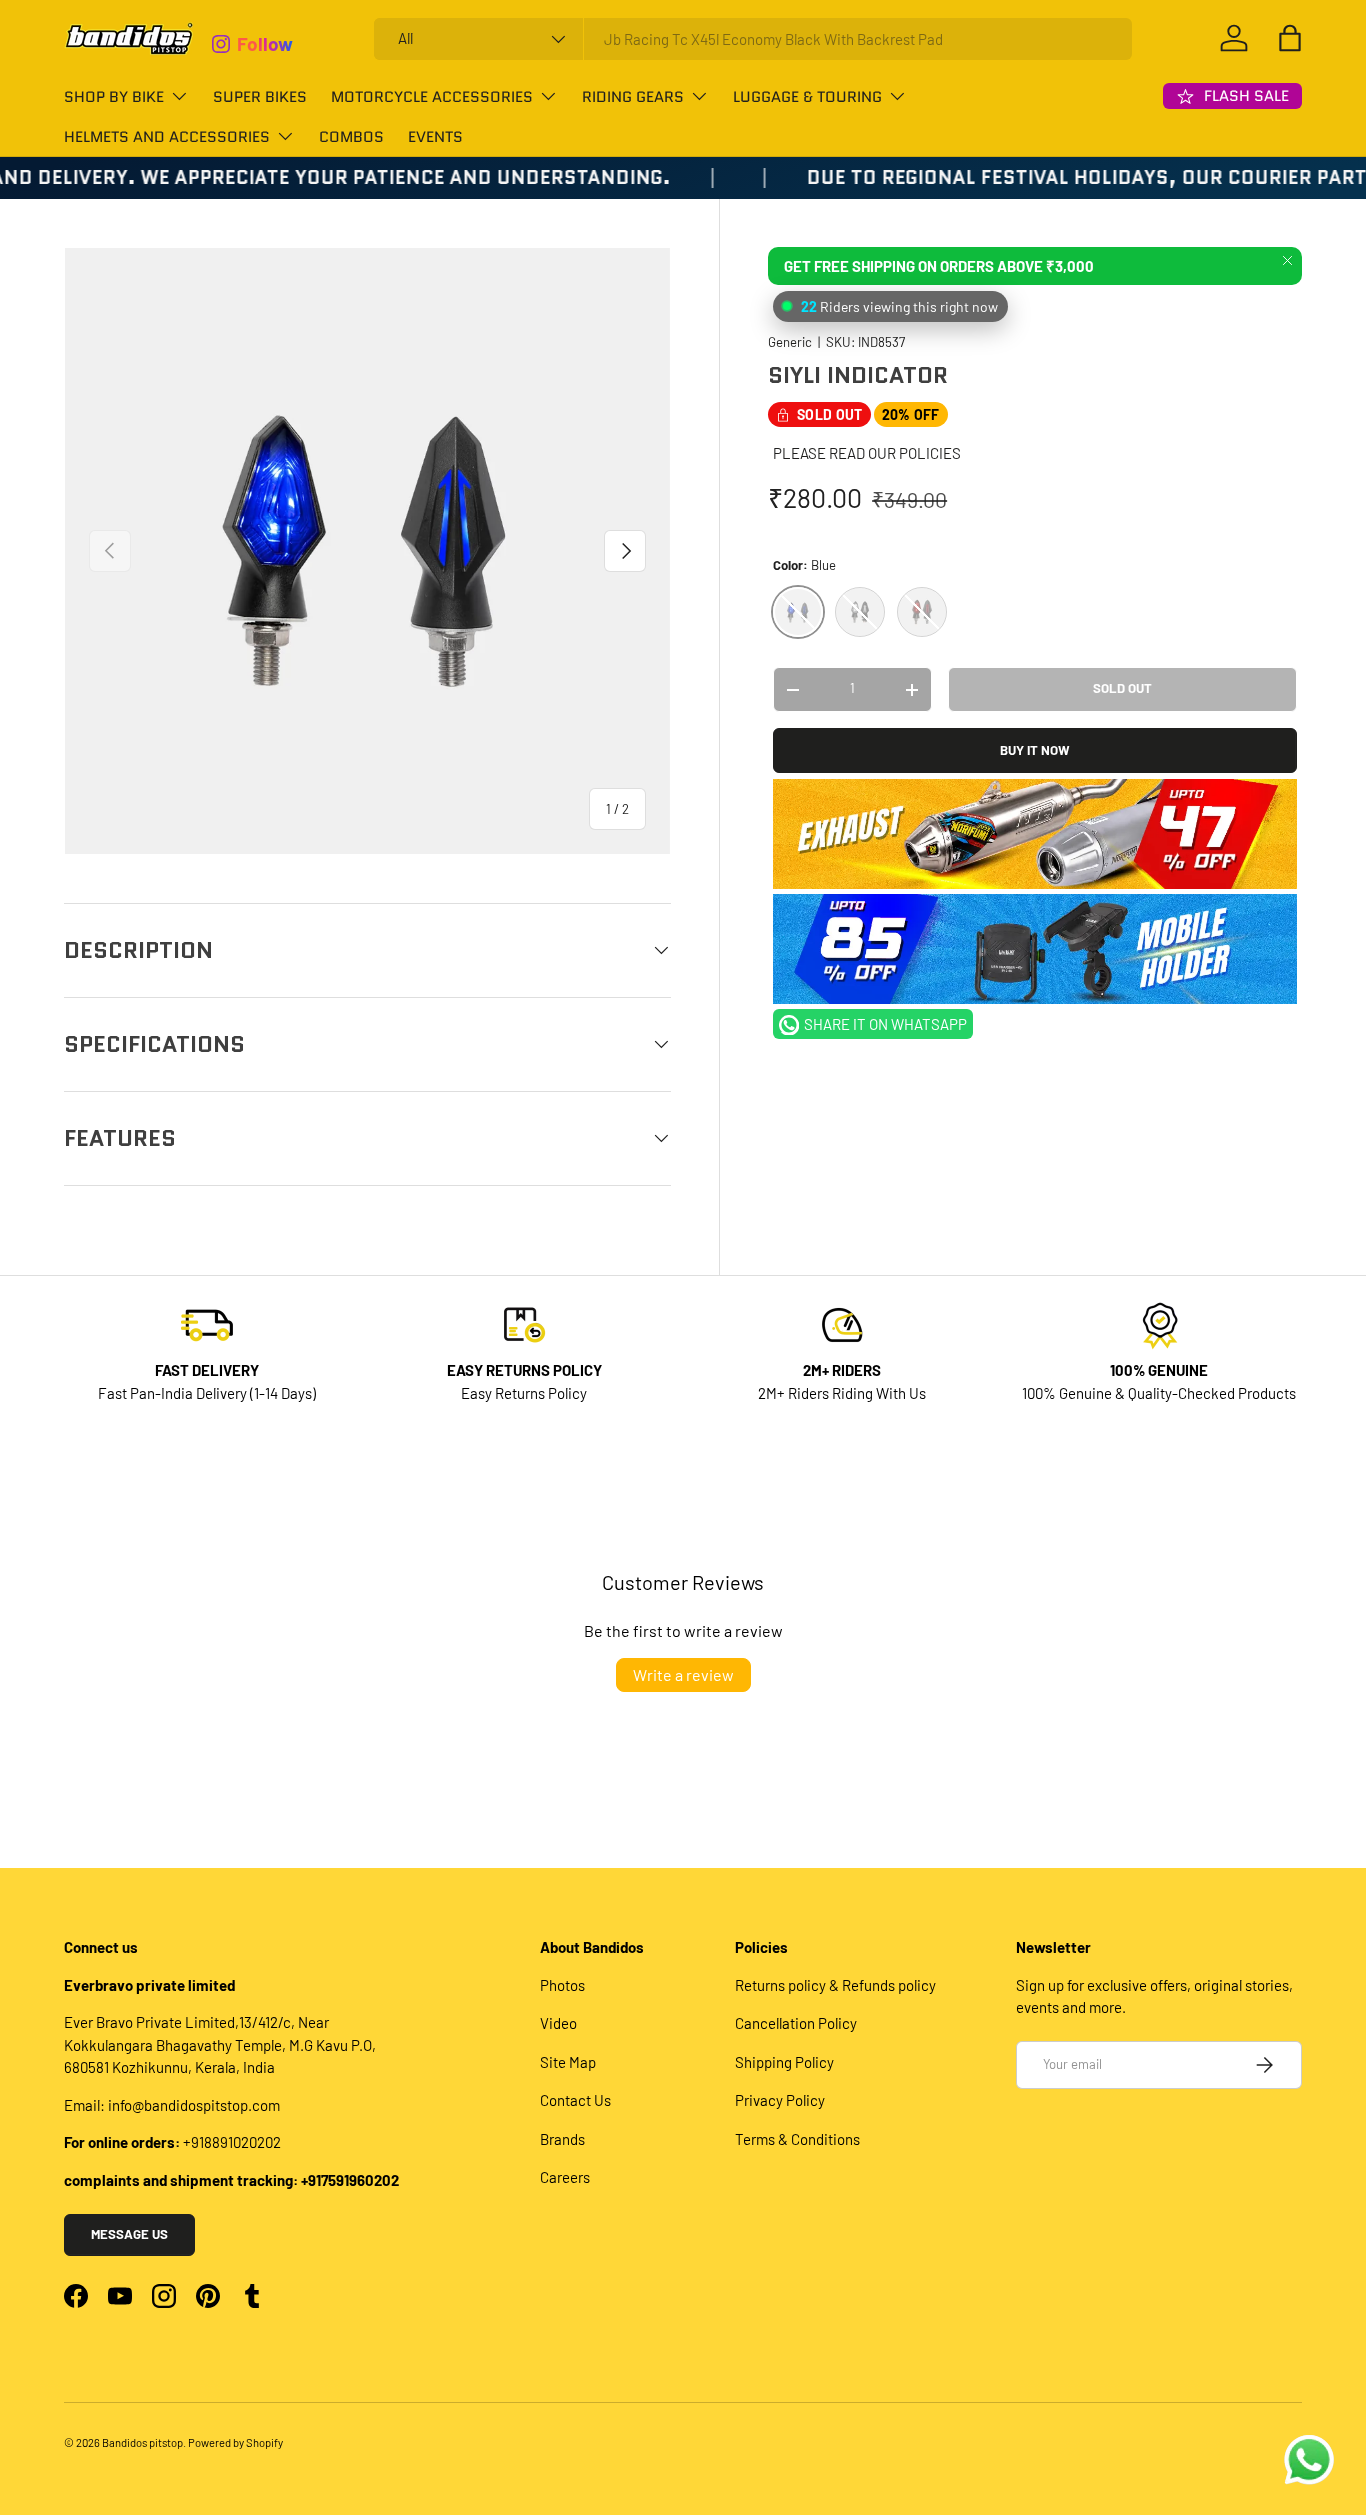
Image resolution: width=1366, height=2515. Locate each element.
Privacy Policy (780, 2100)
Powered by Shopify (235, 2442)
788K (257, 35)
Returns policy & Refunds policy (835, 1985)
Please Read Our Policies (867, 454)
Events (435, 137)
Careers (565, 2177)
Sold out (1122, 689)
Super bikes (260, 97)
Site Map (568, 2062)
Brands (562, 2139)
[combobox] (753, 39)
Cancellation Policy (796, 2023)
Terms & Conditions (797, 2139)
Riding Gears (633, 97)
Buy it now (1035, 750)
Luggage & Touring (807, 97)
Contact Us (575, 2100)
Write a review (683, 1674)
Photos (562, 1985)
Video (558, 2023)
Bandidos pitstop (142, 2442)
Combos (351, 137)
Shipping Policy (784, 2062)
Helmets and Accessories (167, 137)
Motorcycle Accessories (432, 97)
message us (129, 2234)
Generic (790, 343)
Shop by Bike (114, 97)
